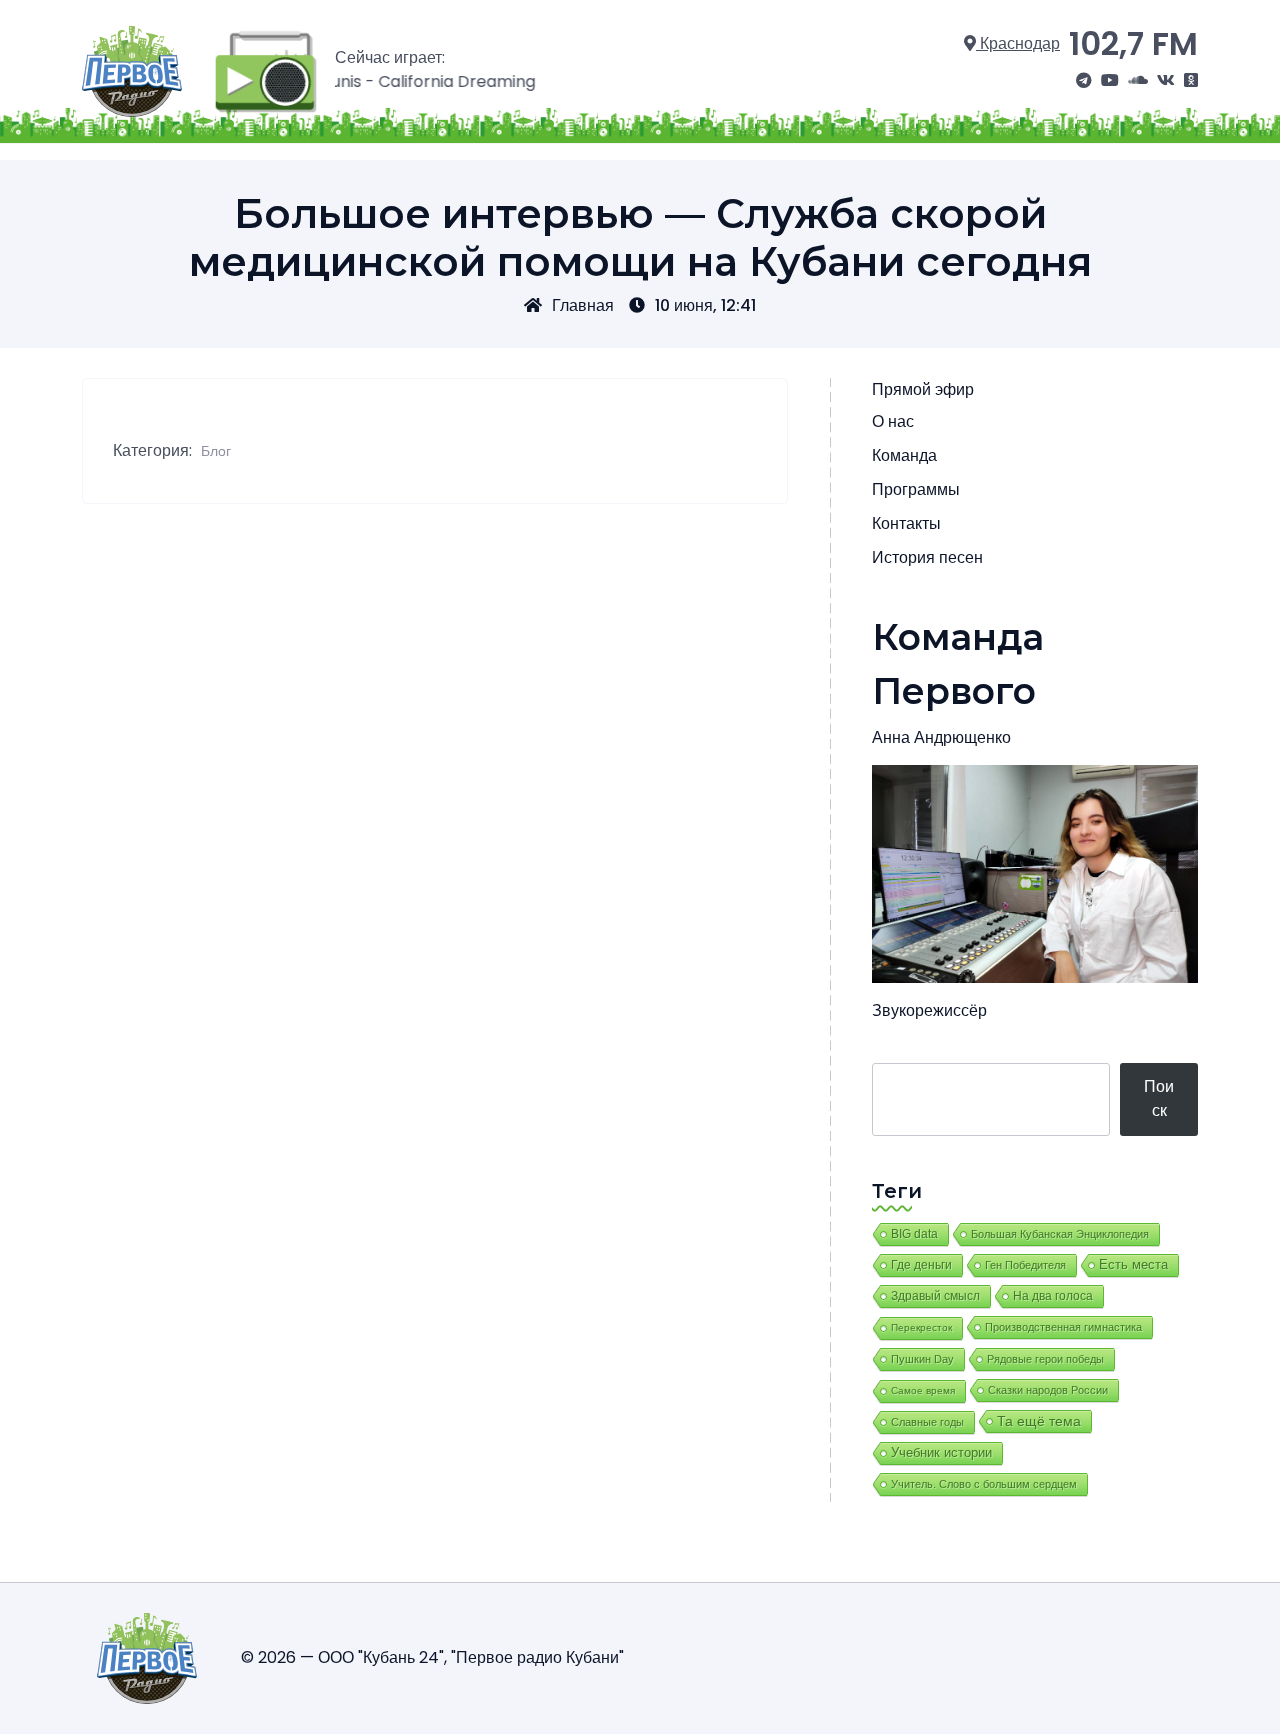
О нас (893, 421)
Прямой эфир (923, 389)
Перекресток (921, 1327)
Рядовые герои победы (1045, 1359)
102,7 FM (1133, 43)
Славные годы (927, 1422)
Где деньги (921, 1265)
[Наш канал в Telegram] (1084, 81)
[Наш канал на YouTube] (1110, 81)
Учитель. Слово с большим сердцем (984, 1484)
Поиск (1159, 1098)
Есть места (1133, 1265)
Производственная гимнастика (1063, 1327)
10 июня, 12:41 (705, 305)
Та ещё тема (1039, 1421)
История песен (927, 557)
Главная (583, 305)
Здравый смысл (935, 1296)
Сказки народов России (1048, 1390)
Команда (904, 455)
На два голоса (1053, 1295)
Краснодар (1018, 43)
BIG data (914, 1234)
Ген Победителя (1025, 1265)
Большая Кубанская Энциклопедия (1060, 1234)
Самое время (923, 1390)
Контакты (906, 523)
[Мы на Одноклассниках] (1191, 81)
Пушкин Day (922, 1359)
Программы (916, 489)
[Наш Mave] (1138, 81)
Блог (216, 451)
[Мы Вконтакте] (1166, 81)
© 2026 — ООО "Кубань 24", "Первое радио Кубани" (432, 1657)
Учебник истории (941, 1452)
